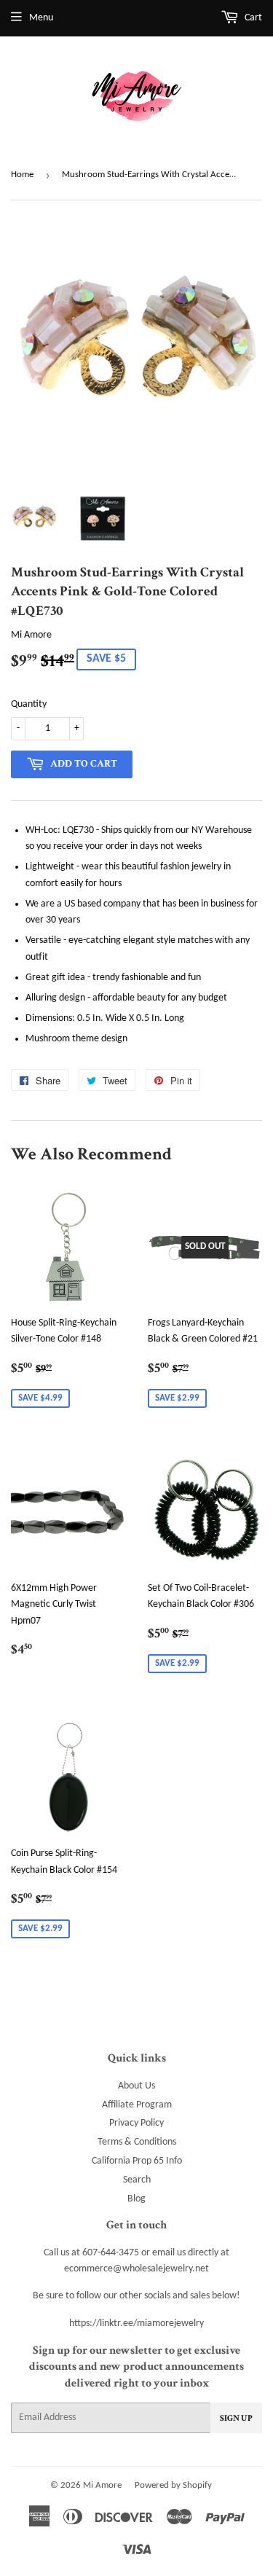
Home (22, 175)
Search (137, 2180)
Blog (136, 2199)
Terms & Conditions (137, 2142)
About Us (136, 2086)
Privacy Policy (136, 2123)
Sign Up (236, 2418)
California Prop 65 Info (137, 2161)
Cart (252, 18)
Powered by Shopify (173, 2485)
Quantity (29, 704)
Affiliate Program (137, 2105)
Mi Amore (102, 2485)
